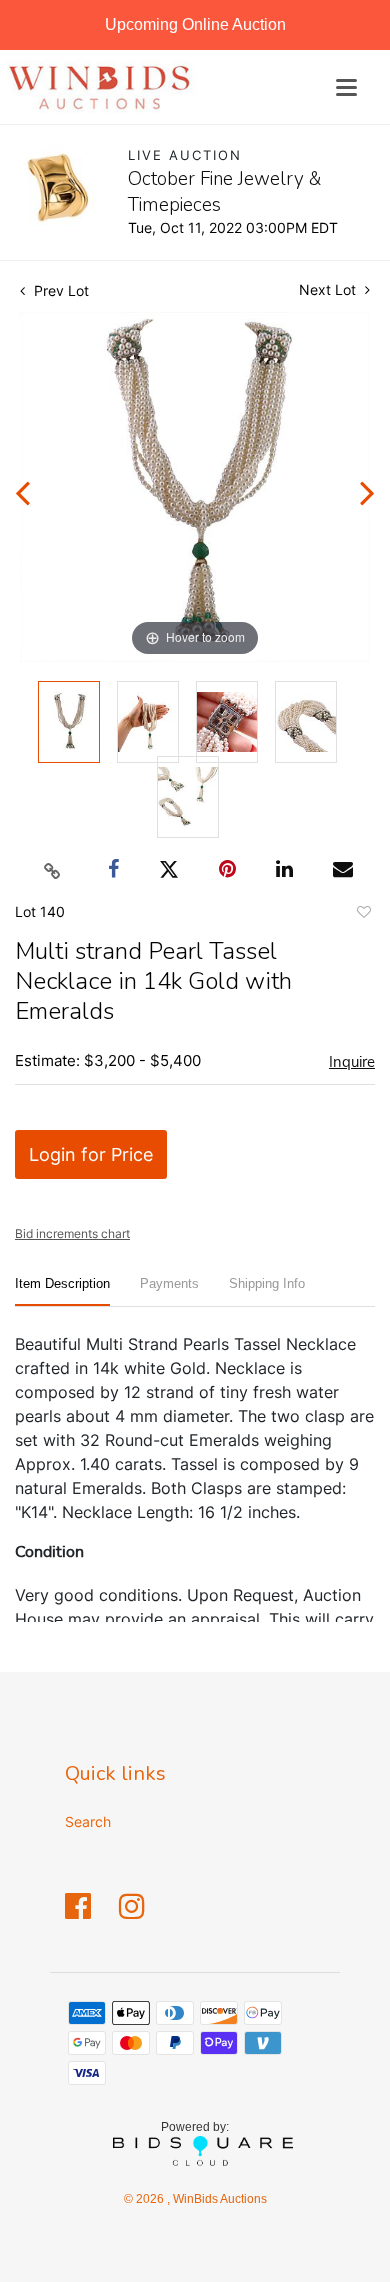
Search (88, 1821)
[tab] (62, 1291)
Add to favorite (363, 915)
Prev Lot (59, 290)
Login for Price (91, 1154)
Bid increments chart (72, 1233)
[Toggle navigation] (346, 87)
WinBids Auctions (218, 2199)
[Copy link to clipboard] (53, 870)
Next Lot (329, 289)
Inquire (352, 1062)
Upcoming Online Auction (195, 24)
